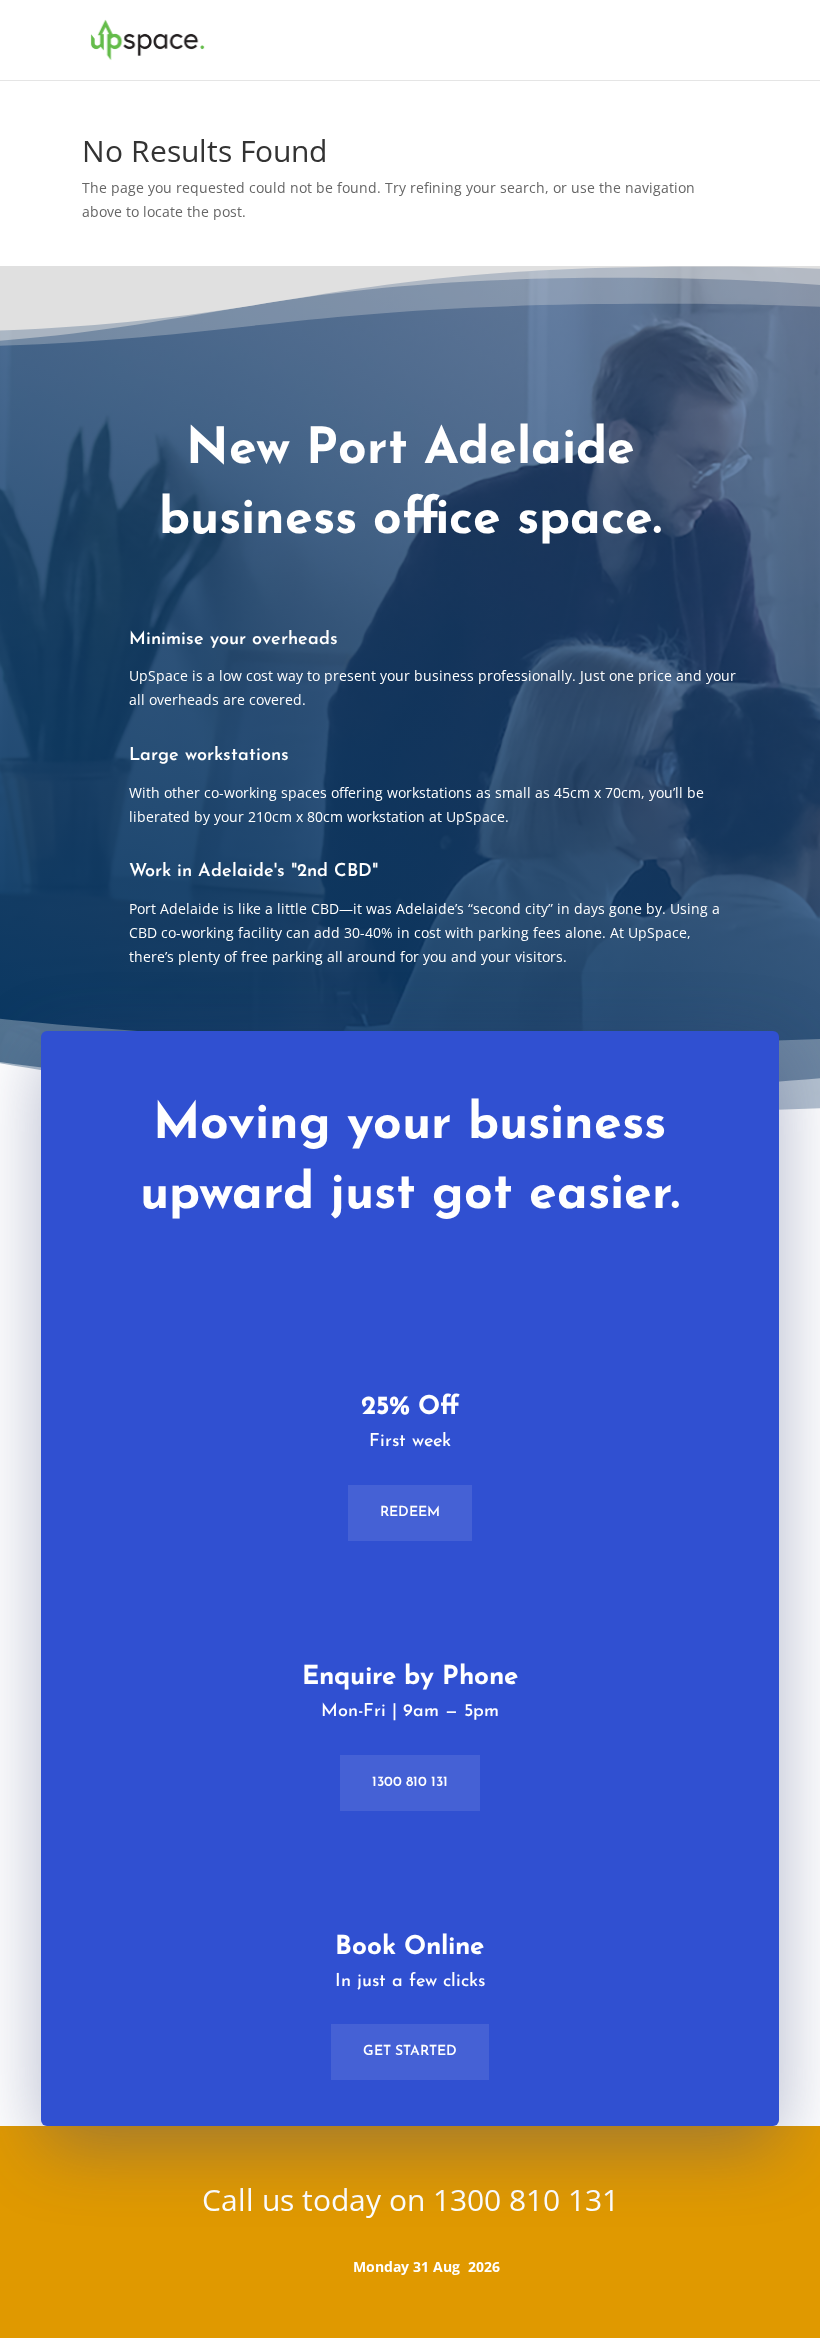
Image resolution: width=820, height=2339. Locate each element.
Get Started (410, 2051)
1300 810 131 (410, 1782)
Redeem (410, 1512)
